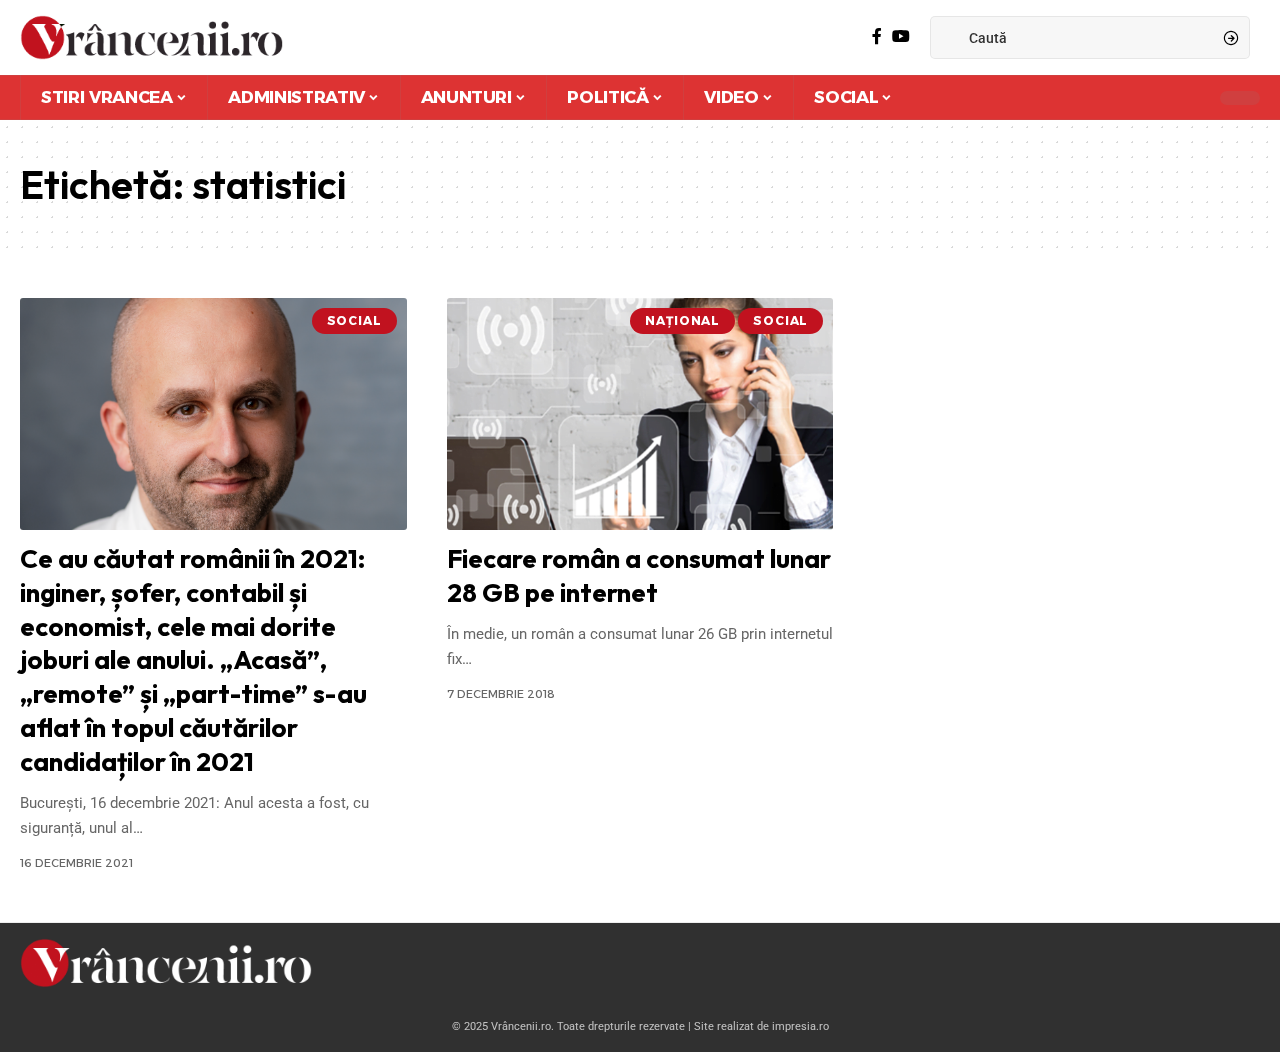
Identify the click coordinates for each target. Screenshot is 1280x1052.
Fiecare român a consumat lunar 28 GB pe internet (639, 575)
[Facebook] (877, 36)
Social (354, 320)
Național (682, 320)
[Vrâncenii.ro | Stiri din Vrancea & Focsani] (151, 37)
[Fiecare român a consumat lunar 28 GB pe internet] (640, 414)
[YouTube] (901, 36)
